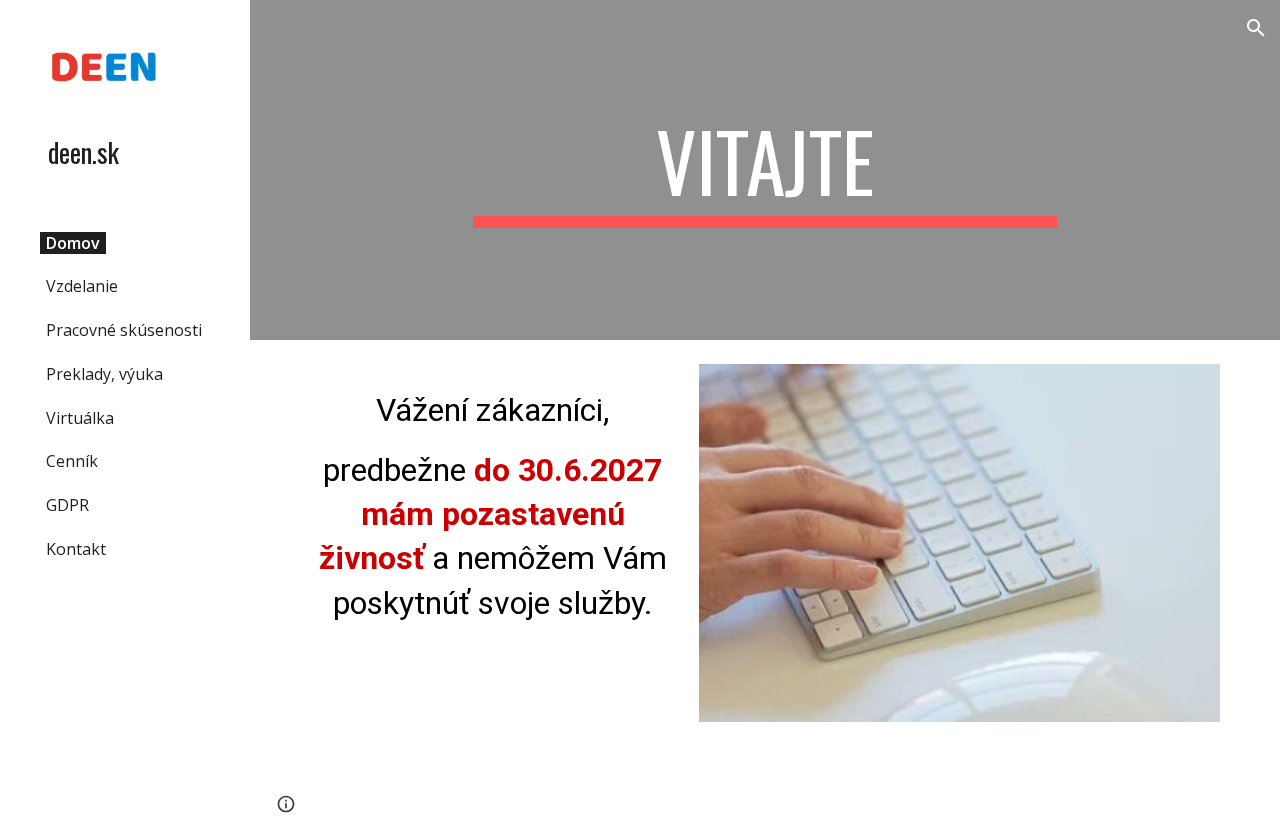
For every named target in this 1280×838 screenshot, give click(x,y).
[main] (764, 170)
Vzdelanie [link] (82, 286)
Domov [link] (73, 243)
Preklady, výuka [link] (104, 374)
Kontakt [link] (76, 549)
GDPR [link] (67, 505)
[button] (1256, 28)
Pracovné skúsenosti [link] (124, 330)
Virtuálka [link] (80, 418)
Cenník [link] (72, 461)
